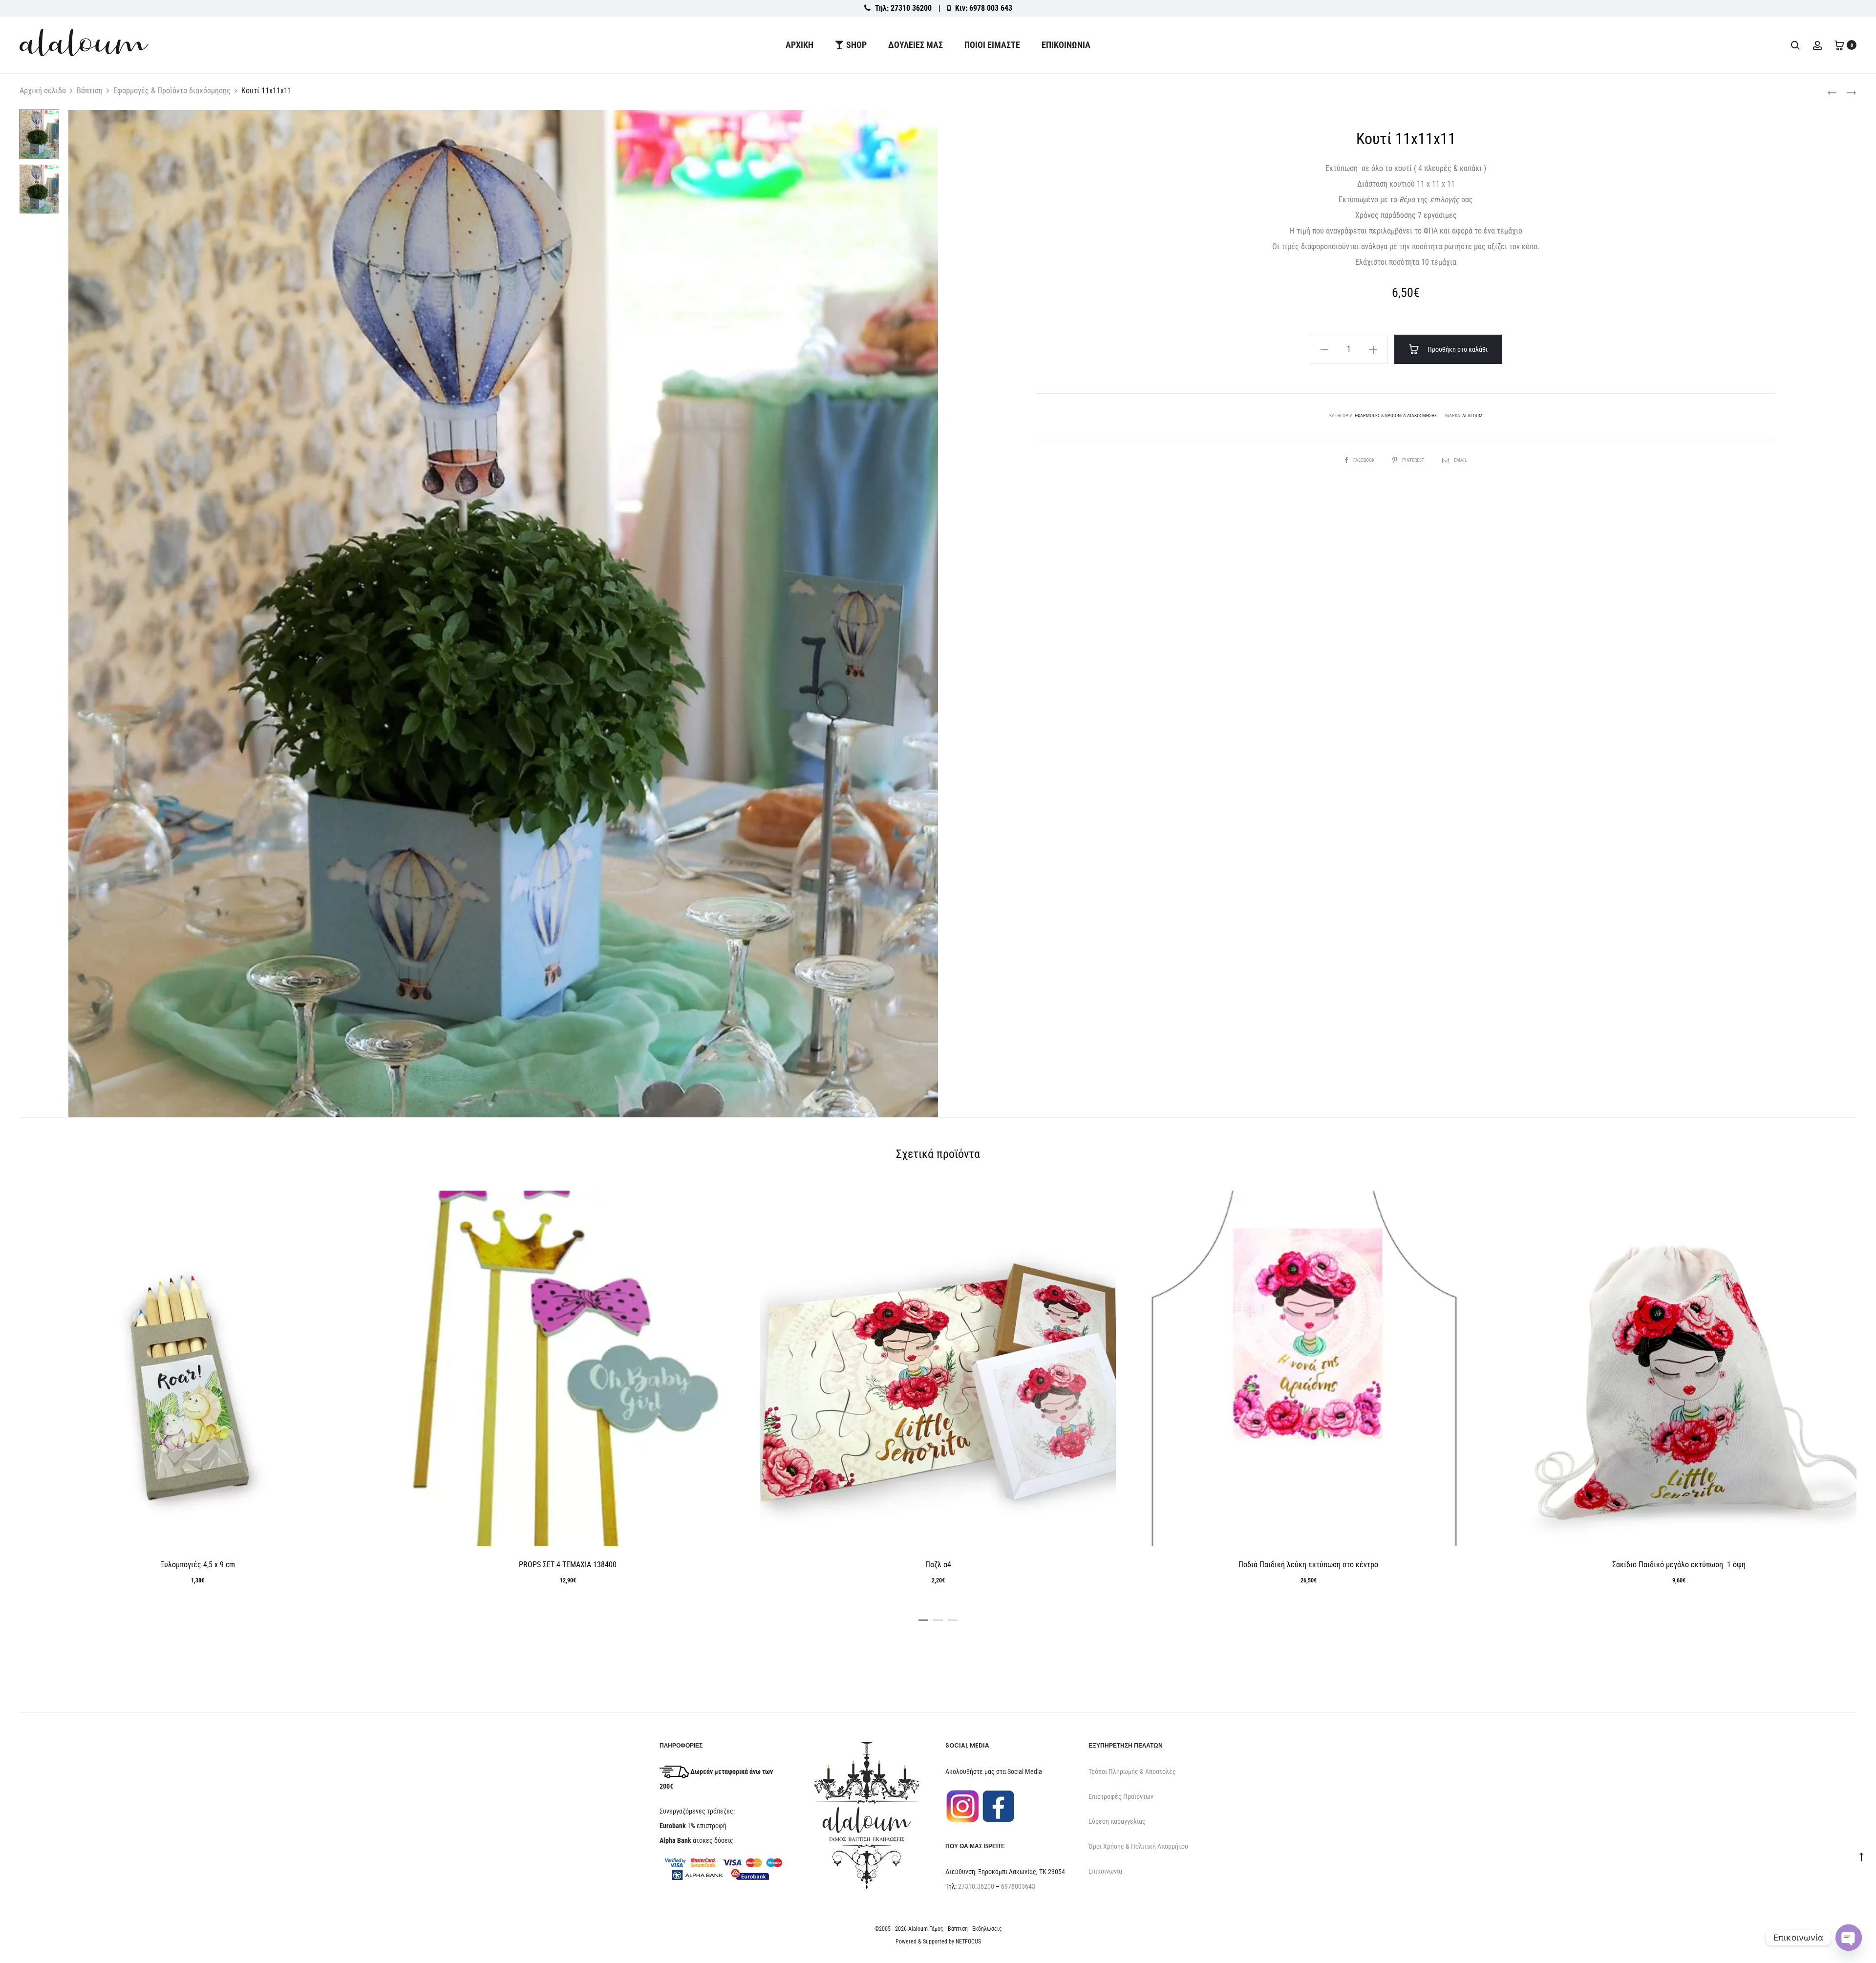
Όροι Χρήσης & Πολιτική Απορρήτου (1138, 1846)
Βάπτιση (90, 91)
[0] (1839, 45)
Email (1460, 460)
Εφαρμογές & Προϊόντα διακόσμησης (172, 91)
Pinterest (1414, 460)
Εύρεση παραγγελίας (1117, 1821)
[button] (1324, 349)
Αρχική (799, 45)
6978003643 (1018, 1886)
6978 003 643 (991, 8)
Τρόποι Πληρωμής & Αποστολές (1132, 1771)
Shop (856, 45)
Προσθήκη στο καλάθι (1457, 349)
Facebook (1364, 460)
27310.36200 (976, 1886)
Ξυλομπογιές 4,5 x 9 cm (198, 1565)
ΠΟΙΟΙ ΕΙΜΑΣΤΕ (992, 45)
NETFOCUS (968, 1942)
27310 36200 (911, 8)
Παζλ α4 (938, 1565)
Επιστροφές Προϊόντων (1121, 1796)
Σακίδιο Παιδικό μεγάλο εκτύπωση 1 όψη (1679, 1565)
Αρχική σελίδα (43, 91)
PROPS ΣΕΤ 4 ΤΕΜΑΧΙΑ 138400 (568, 1565)
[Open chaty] (1849, 1938)
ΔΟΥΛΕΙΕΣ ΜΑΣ (916, 45)
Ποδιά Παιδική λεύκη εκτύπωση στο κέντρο (1308, 1565)
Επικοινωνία (1066, 45)
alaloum (1472, 416)
